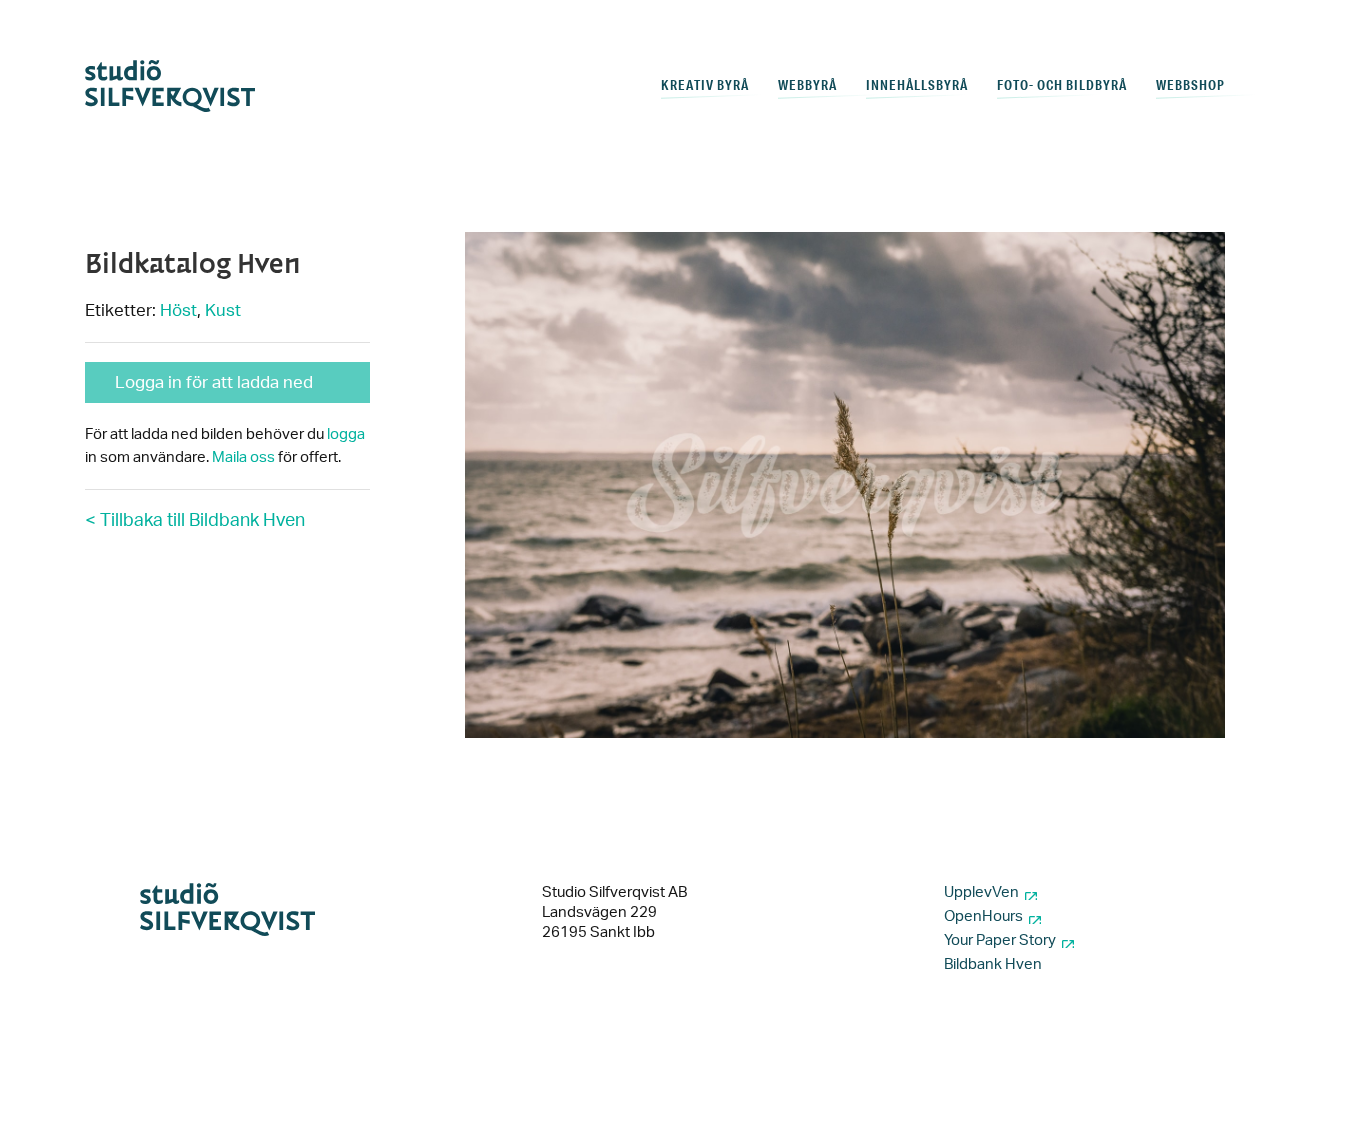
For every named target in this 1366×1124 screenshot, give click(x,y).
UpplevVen (981, 892)
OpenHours (983, 916)
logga (346, 434)
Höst (178, 310)
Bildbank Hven (993, 964)
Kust (223, 310)
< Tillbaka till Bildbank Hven (195, 521)
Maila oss (243, 457)
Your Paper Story (1000, 940)
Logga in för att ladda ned (214, 382)
